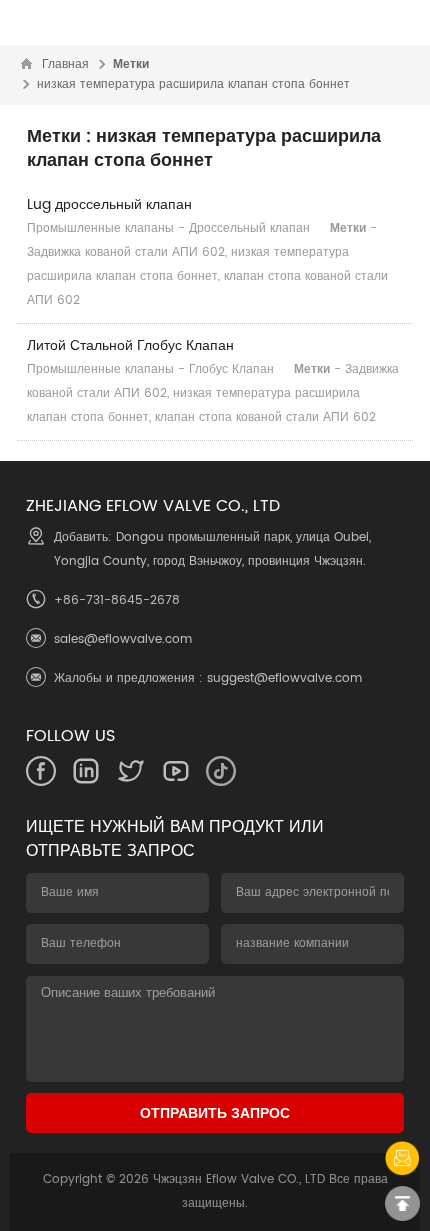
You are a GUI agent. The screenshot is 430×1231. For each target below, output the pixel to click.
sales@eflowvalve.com (123, 639)
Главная (65, 64)
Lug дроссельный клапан (109, 204)
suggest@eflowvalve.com (284, 678)
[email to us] (402, 1158)
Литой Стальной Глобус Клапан (130, 345)
